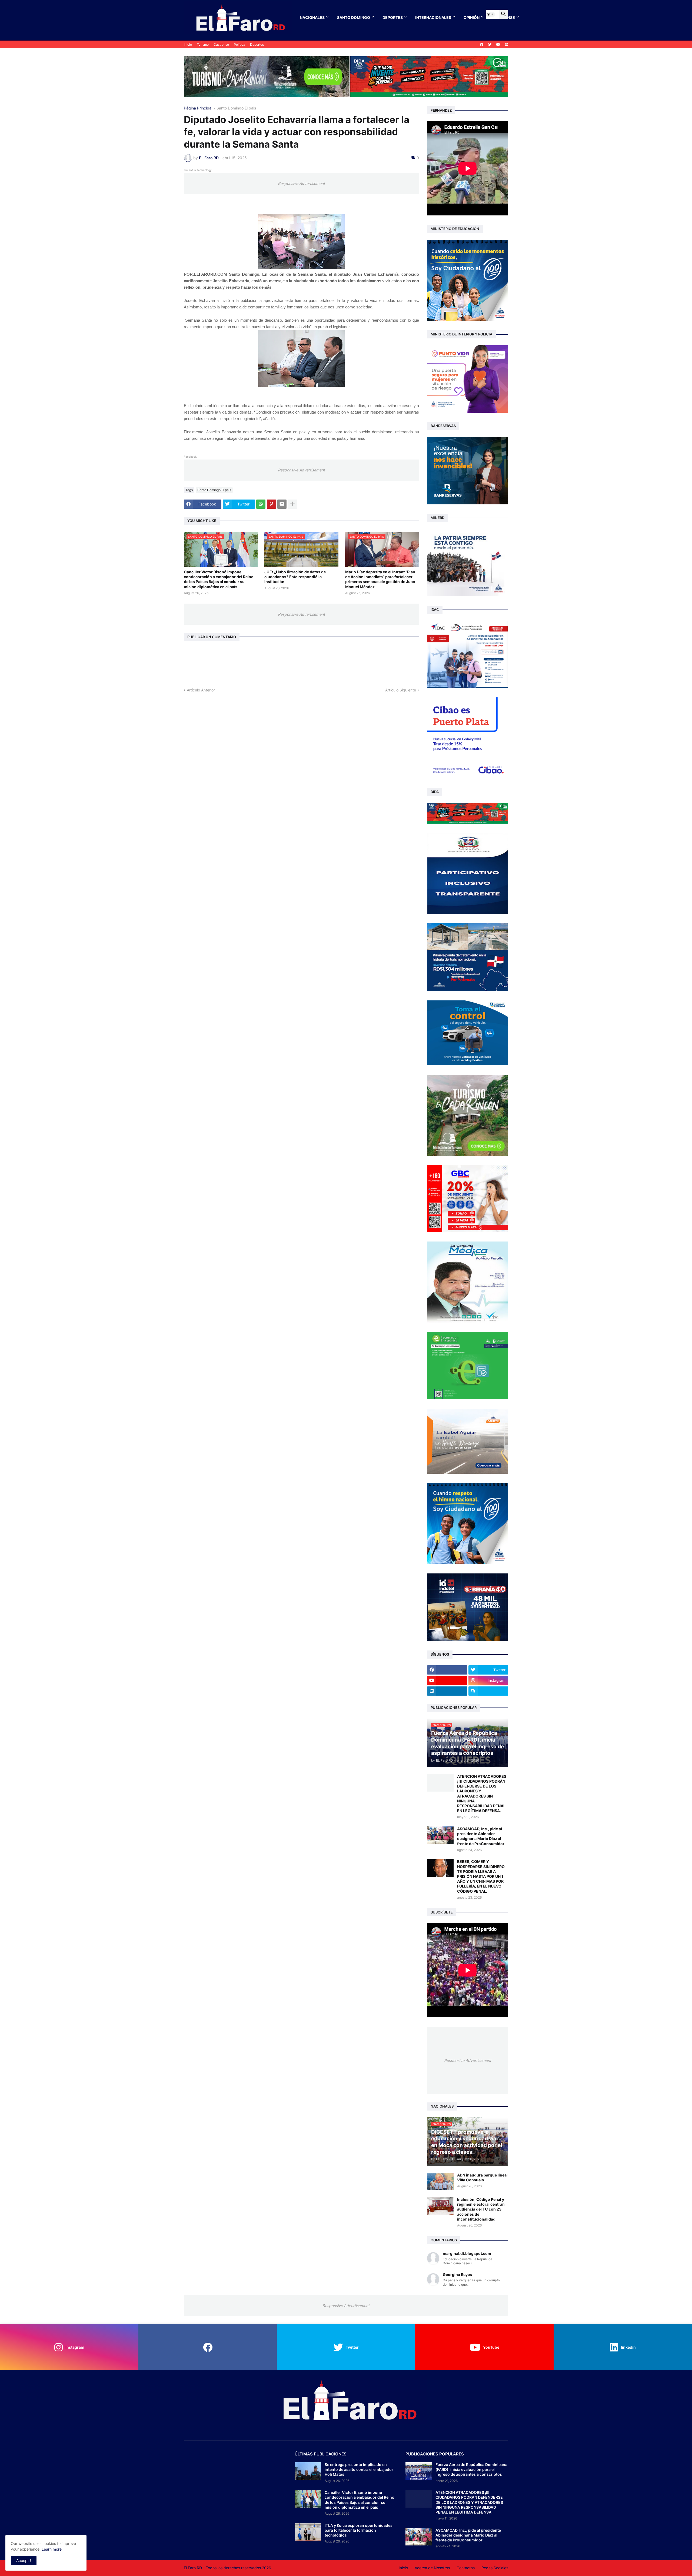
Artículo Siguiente (401, 690)
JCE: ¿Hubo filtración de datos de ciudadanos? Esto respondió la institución (295, 577)
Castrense (221, 44)
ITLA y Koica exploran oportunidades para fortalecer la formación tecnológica (359, 2530)
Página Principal (198, 108)
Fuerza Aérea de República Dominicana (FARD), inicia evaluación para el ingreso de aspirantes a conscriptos (471, 2469)
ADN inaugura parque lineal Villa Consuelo (482, 2177)
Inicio (188, 44)
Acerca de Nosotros (432, 2568)
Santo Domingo (354, 17)
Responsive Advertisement (301, 183)
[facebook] (482, 45)
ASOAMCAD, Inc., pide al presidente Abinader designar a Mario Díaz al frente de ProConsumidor (481, 1836)
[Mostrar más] (292, 504)
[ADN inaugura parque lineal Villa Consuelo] (440, 2181)
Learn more (52, 2549)
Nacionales (312, 17)
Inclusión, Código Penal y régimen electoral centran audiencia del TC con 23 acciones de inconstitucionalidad (481, 2209)
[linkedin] (447, 1691)
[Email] (282, 504)
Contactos (466, 2568)
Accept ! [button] (24, 2560)
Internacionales (433, 17)
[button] (490, 14)
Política (239, 44)
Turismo (203, 44)
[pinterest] (507, 45)
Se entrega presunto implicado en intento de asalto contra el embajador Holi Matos (359, 2469)
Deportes (393, 17)
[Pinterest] (271, 504)
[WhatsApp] (261, 504)
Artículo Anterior (201, 690)
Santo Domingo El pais (236, 108)
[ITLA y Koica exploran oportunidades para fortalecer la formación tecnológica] (308, 2532)
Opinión (472, 17)
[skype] (488, 1691)
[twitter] (490, 45)
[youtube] (498, 45)
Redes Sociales (495, 2568)
